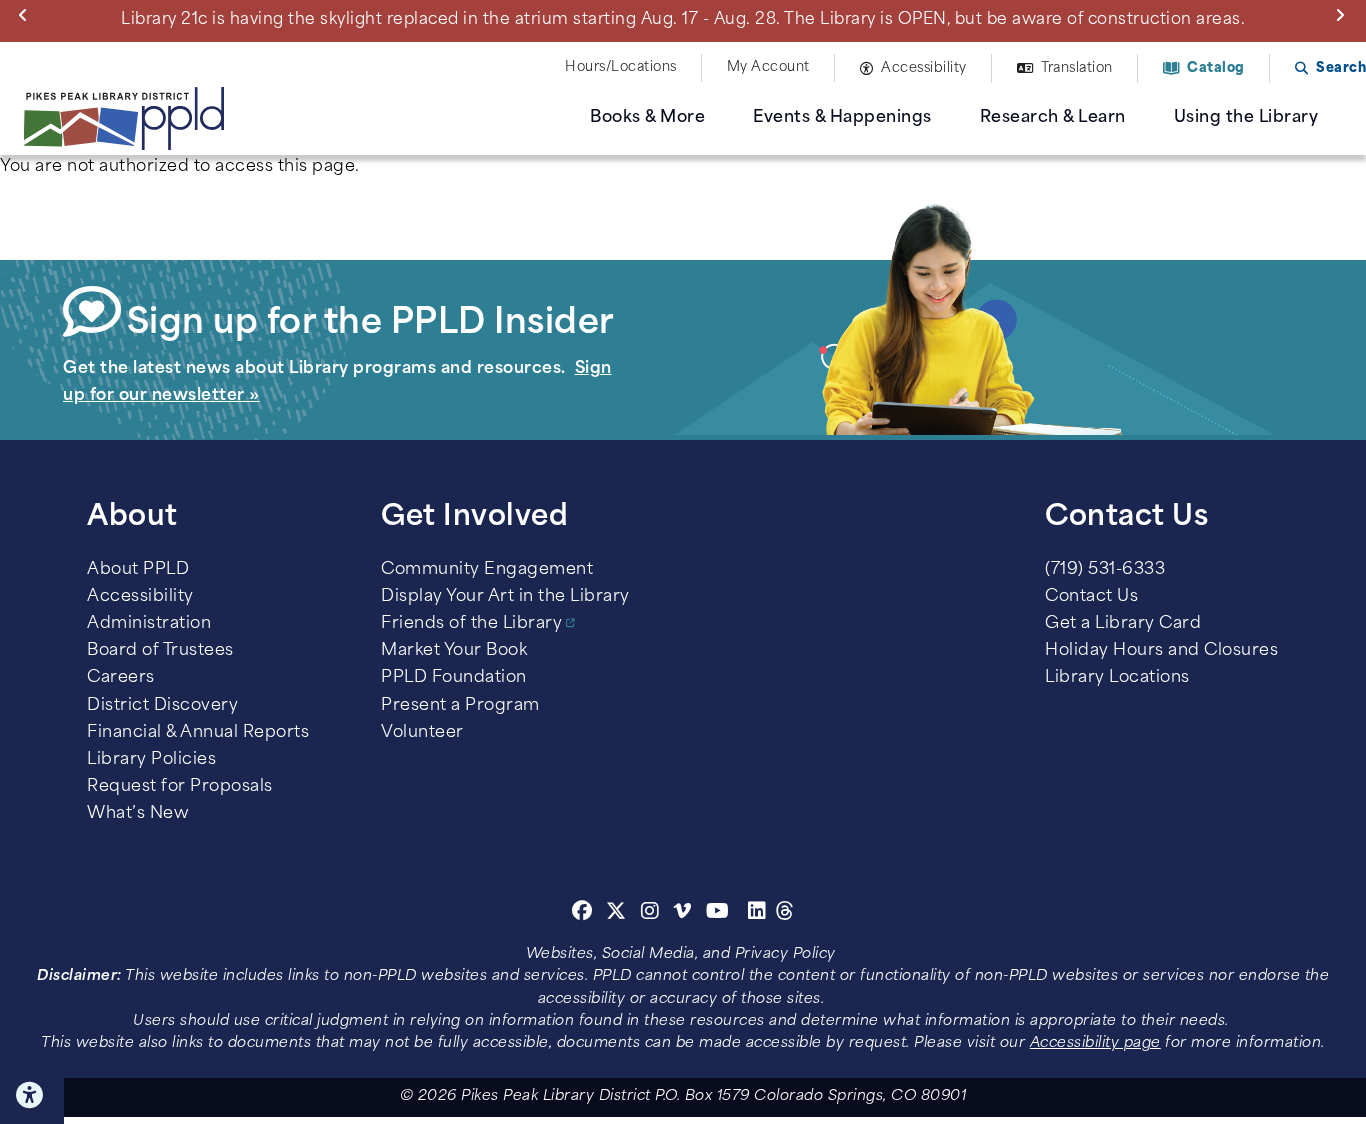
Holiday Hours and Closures (1161, 651)
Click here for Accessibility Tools (32, 1095)
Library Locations (1117, 678)
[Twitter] (616, 914)
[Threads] (785, 914)
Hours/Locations (621, 67)
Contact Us (1091, 597)
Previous (27, 14)
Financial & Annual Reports (198, 733)
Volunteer (422, 733)
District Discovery (162, 706)
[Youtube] (718, 914)
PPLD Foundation (454, 678)
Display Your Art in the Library (505, 597)
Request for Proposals (180, 787)
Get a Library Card (1123, 624)
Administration (149, 624)
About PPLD (138, 570)
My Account (768, 67)
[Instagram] (653, 914)
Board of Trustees (160, 651)
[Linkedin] (757, 914)
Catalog (1216, 68)
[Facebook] (582, 914)
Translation (1077, 68)
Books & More (647, 118)
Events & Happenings (842, 118)
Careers (121, 678)
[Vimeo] (682, 914)
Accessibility (924, 68)
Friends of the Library (471, 624)
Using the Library (1246, 118)
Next (1344, 14)
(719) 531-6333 (1105, 570)
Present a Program (460, 706)
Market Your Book (454, 651)
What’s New (138, 814)
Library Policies (151, 760)
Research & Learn (1053, 118)
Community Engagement (487, 570)
